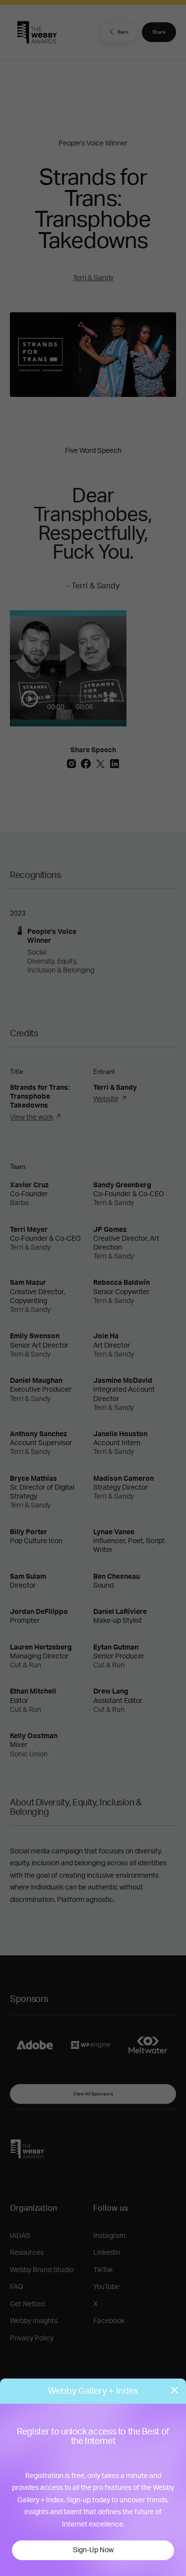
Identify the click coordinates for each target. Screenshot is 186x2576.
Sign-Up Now (93, 2550)
